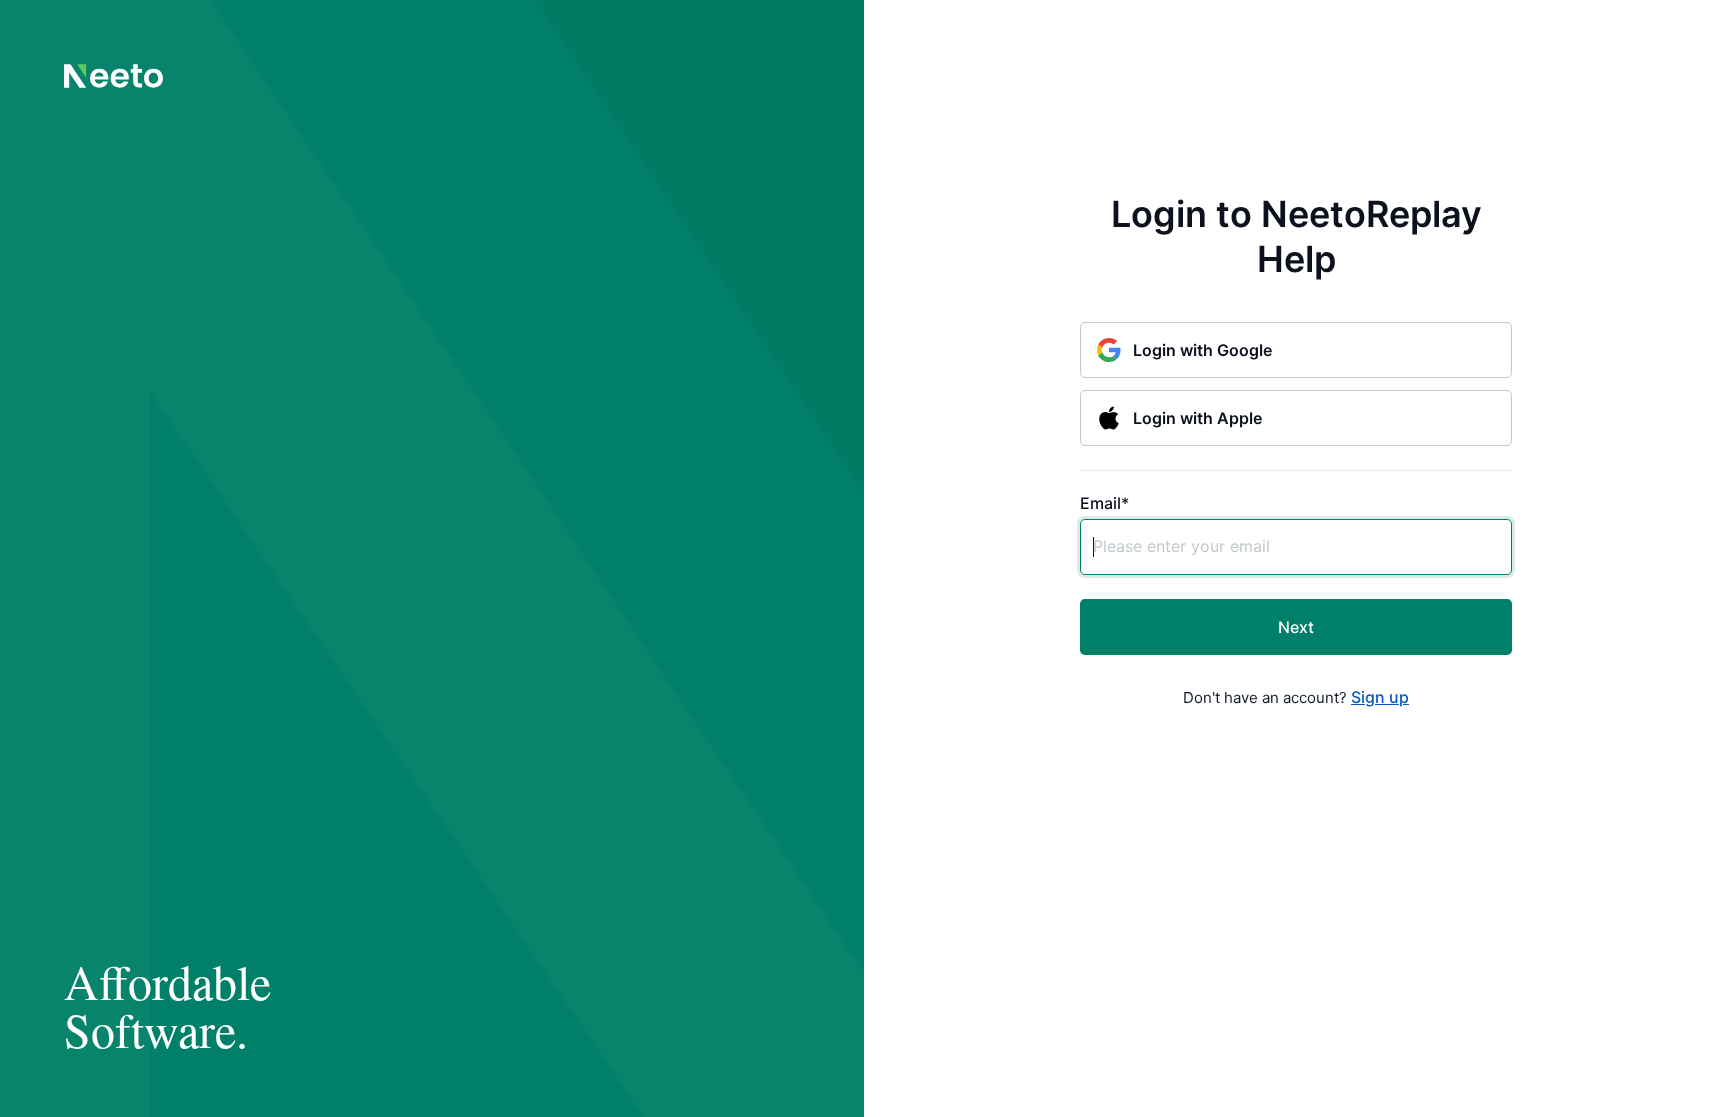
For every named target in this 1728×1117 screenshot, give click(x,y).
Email (1104, 503)
